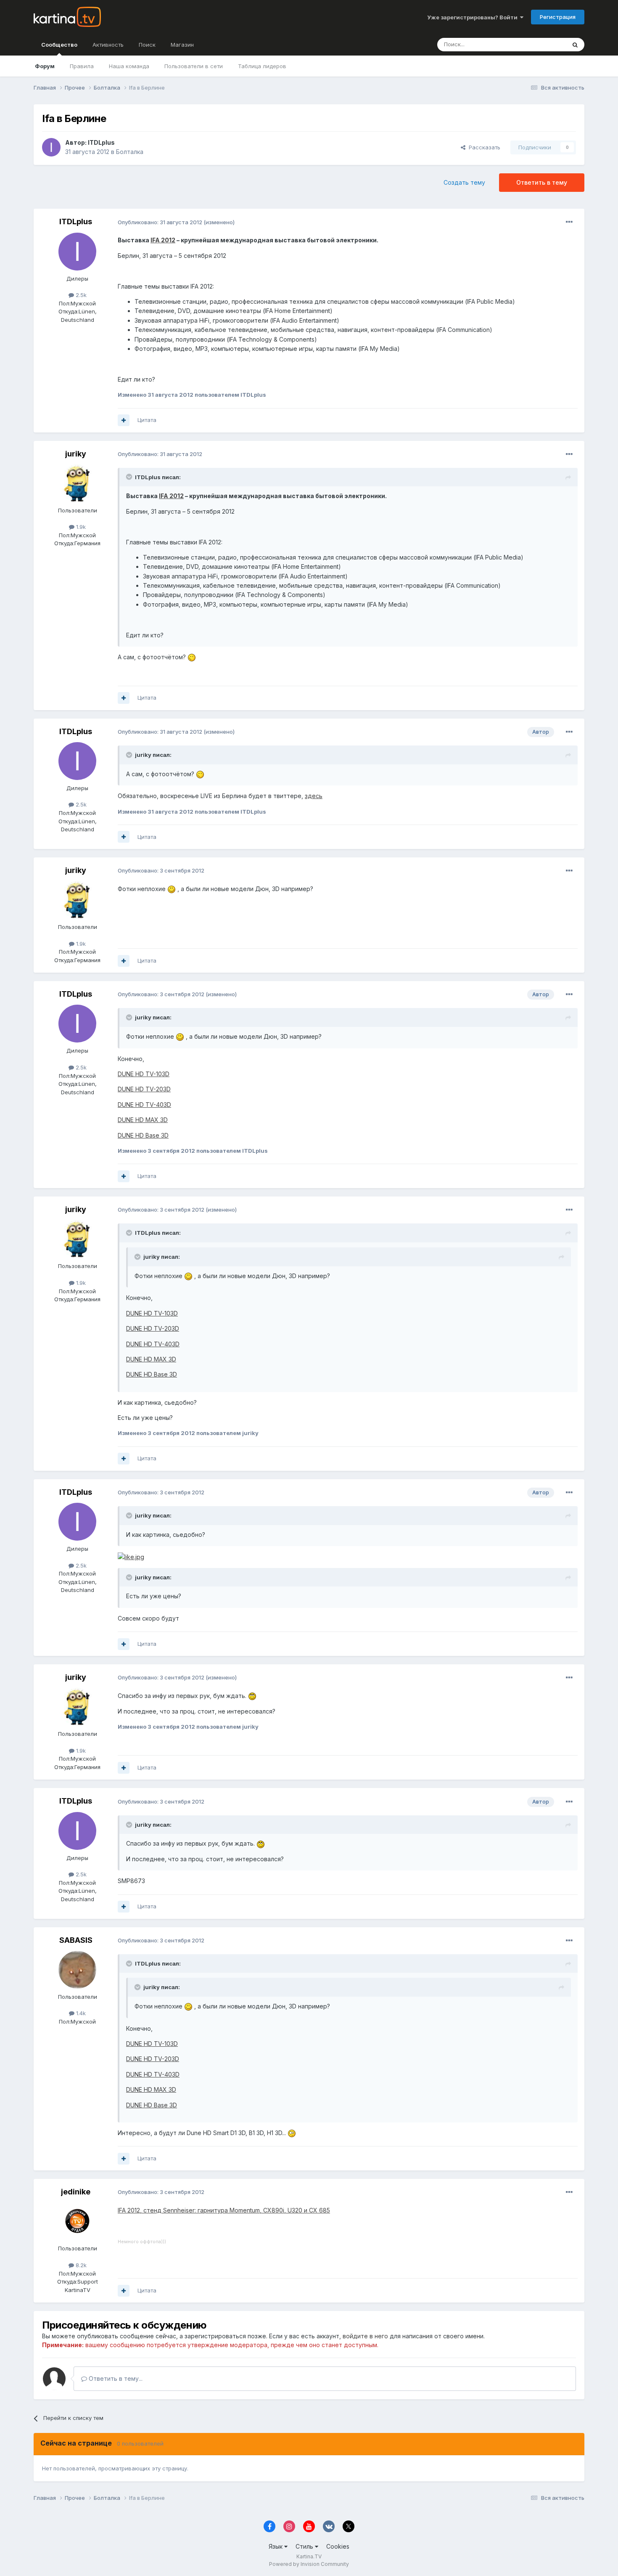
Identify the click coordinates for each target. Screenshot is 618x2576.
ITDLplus (101, 142)
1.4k (80, 2013)
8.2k (80, 2265)
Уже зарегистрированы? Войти (474, 17)
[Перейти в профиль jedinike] (77, 2221)
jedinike (76, 2192)
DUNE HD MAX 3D (143, 1120)
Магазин (182, 45)
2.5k (80, 295)
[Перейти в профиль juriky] (77, 483)
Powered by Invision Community (309, 2564)
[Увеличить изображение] (192, 657)
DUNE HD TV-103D (144, 1074)
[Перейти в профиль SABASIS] (77, 1970)
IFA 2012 (163, 240)
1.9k (80, 527)
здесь (314, 796)
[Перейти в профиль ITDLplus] (51, 147)
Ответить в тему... (115, 2378)
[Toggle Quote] (130, 477)
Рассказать (483, 147)
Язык (276, 2546)
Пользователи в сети (194, 66)
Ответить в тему (542, 182)
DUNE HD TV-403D (144, 1105)
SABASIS (76, 1940)
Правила (82, 66)
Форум (45, 66)
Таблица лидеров (262, 66)
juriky (76, 454)
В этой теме (540, 44)
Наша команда (129, 66)
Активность (108, 45)
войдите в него (365, 2336)
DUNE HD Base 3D (143, 1135)
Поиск (147, 45)
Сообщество (59, 45)
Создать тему (464, 182)
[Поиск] (575, 45)
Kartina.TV (309, 2556)
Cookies (338, 2546)
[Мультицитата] (124, 420)
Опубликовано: (160, 222)
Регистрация (558, 17)
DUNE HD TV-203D (144, 1089)
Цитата (147, 420)
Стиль (305, 2546)
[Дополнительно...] (569, 222)
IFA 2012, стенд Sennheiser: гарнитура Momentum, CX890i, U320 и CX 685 (224, 2210)
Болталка (130, 152)
